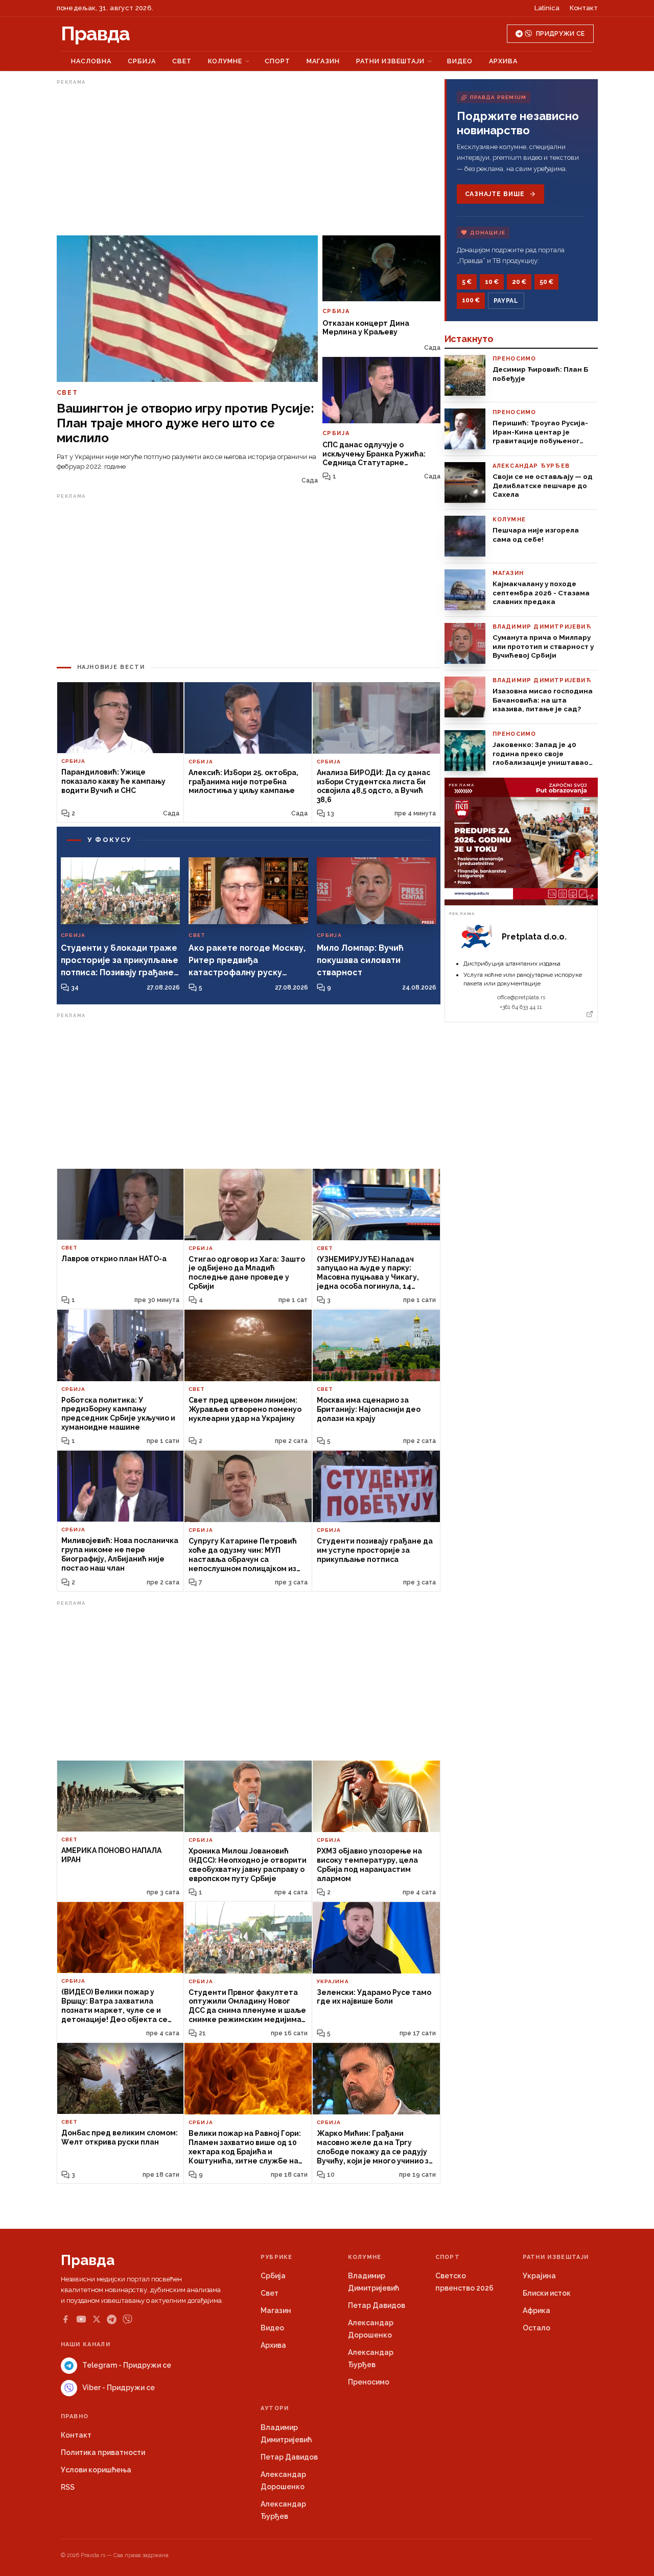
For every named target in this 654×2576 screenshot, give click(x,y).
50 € (546, 282)
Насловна (91, 61)
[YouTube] (81, 2319)
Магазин (323, 61)
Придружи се (560, 34)
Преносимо (369, 2382)
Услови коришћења (96, 2470)
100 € (471, 300)
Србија (142, 61)
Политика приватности (103, 2452)
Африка (536, 2310)
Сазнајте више (495, 194)
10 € (492, 282)
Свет (182, 61)
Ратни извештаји (390, 61)
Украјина (539, 2276)
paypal (506, 301)
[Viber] (127, 2319)
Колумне (225, 61)
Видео (460, 61)
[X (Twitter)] (97, 2319)
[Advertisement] (249, 160)
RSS (68, 2487)
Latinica (547, 8)
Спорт (277, 61)
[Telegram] (112, 2319)
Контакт (584, 8)
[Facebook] (65, 2319)
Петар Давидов (377, 2305)
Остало (536, 2328)
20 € (519, 282)
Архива (503, 61)
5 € (467, 282)
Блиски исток (547, 2293)
